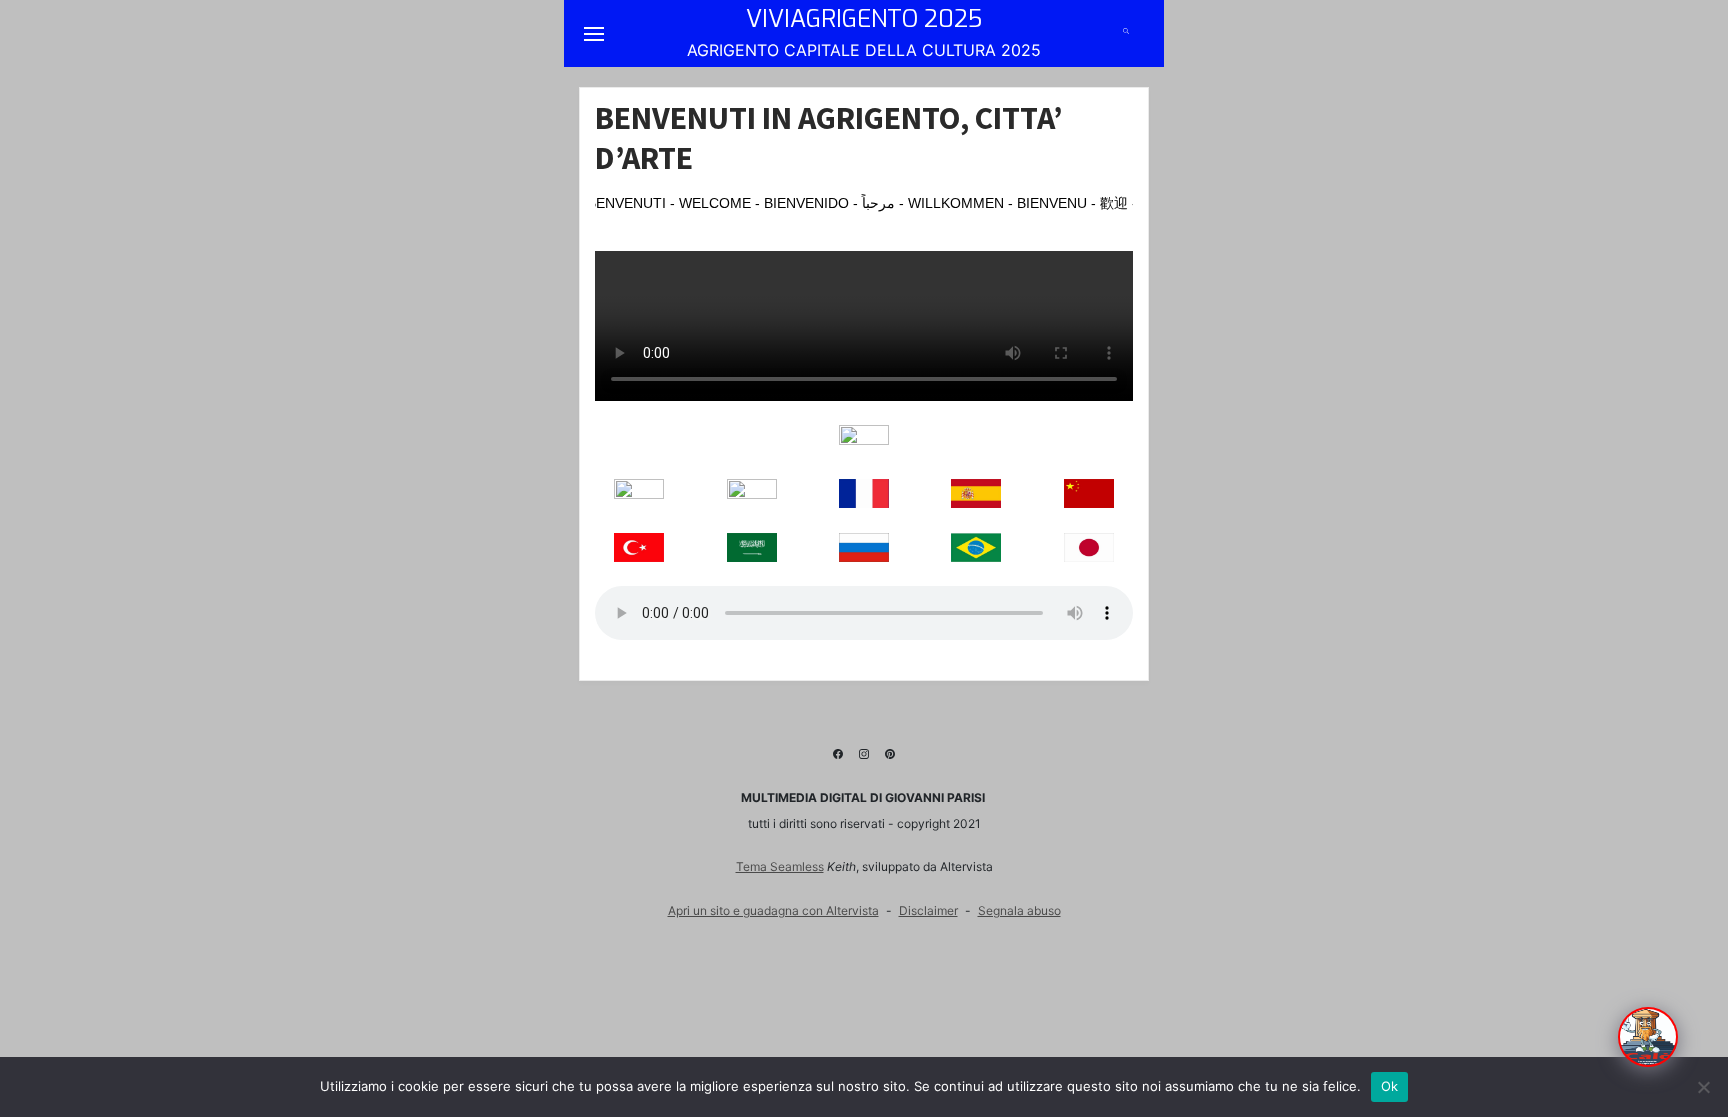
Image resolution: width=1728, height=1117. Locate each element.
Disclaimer (928, 910)
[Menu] (594, 33)
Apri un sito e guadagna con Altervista (773, 910)
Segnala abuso (1019, 910)
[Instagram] (864, 751)
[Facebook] (838, 751)
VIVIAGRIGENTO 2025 (864, 19)
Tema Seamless (780, 866)
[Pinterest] (890, 751)
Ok (1390, 1086)
